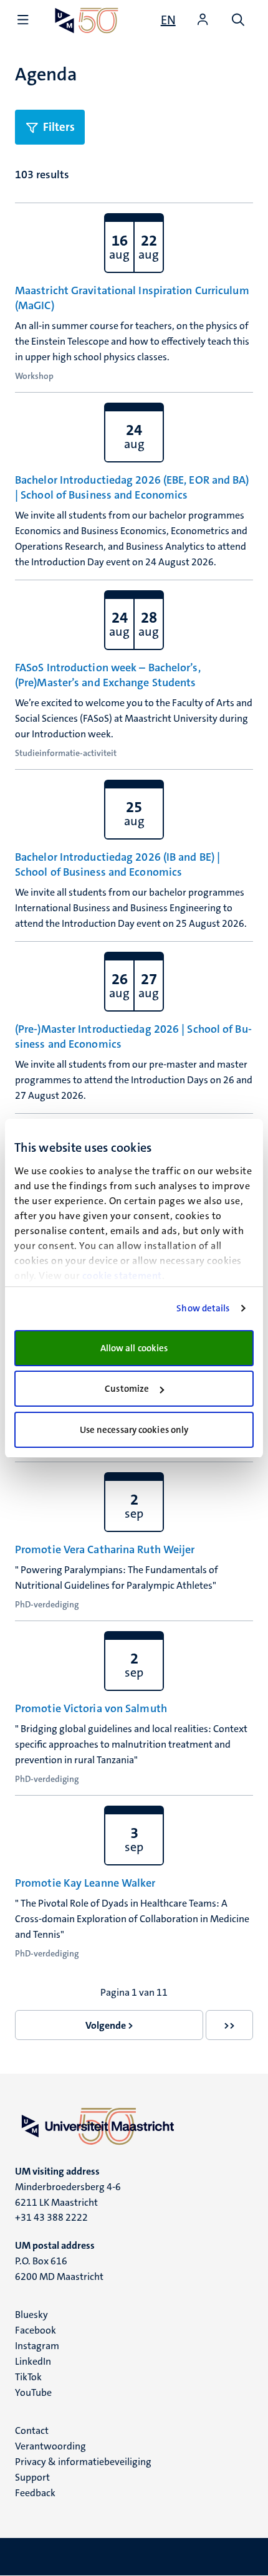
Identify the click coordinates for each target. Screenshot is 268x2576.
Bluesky (31, 2315)
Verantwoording (50, 2446)
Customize (127, 1389)
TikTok (28, 2377)
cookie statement (122, 1276)
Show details (203, 1308)
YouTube (33, 2392)
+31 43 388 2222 (51, 2217)
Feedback (35, 2493)
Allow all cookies (134, 1348)
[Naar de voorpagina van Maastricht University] (87, 20)
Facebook (36, 2330)
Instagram (37, 2346)
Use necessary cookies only (134, 1430)
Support (32, 2477)
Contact (32, 2430)
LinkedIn (33, 2361)
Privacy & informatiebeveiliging (83, 2462)
